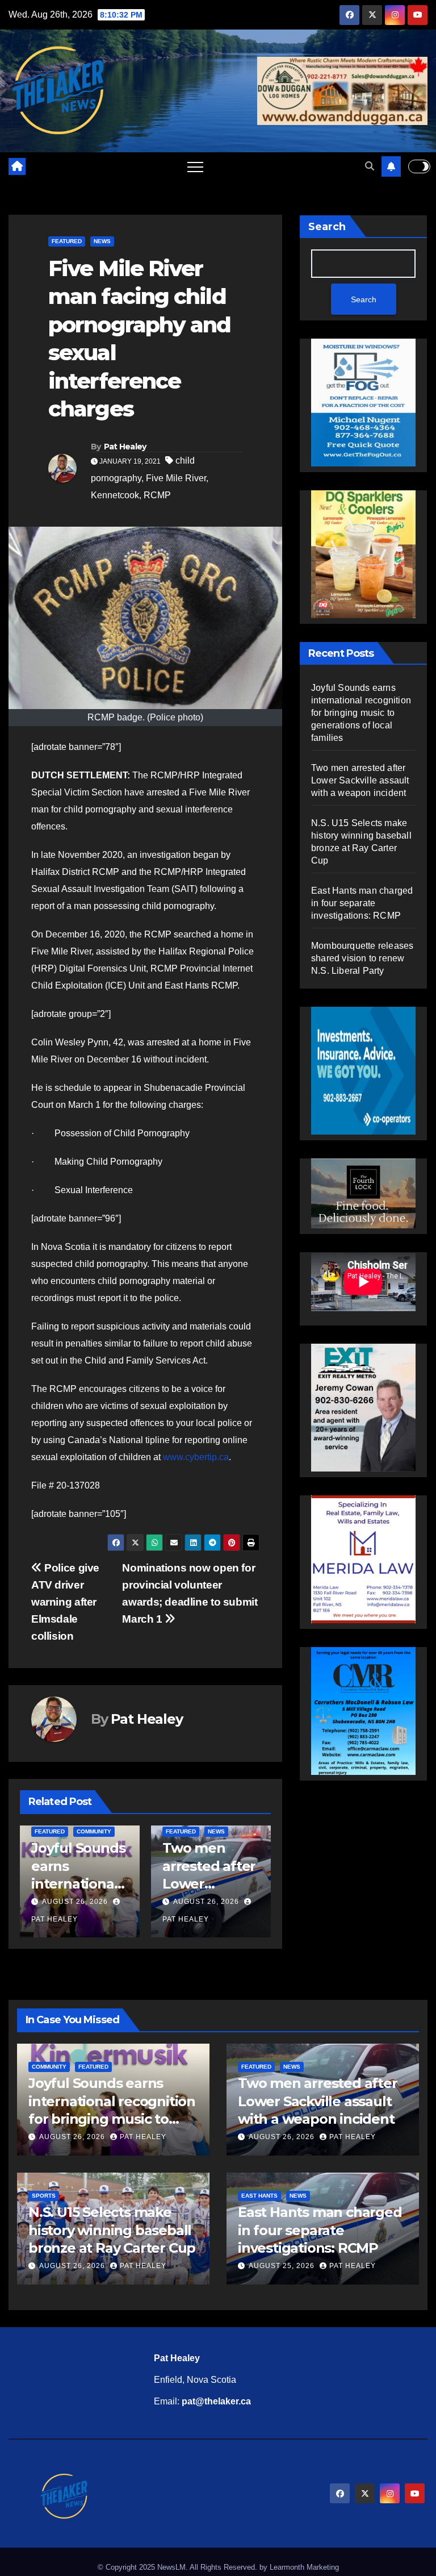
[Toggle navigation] (195, 166)
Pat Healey (125, 447)
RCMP (157, 495)
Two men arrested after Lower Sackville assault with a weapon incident (360, 780)
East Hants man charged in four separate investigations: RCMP (362, 903)
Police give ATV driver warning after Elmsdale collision (65, 1602)
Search (327, 227)
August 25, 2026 (283, 2266)
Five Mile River (176, 478)
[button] (370, 166)
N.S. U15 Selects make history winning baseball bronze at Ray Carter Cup (112, 2230)
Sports (44, 2196)
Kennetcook (115, 495)
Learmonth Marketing (304, 2567)
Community (94, 1831)
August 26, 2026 (75, 1902)
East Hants (259, 2196)
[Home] (17, 166)
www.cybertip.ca (196, 1457)
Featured (67, 241)
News (102, 241)
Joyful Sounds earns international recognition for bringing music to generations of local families (361, 713)
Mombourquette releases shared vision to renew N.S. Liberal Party (362, 958)
